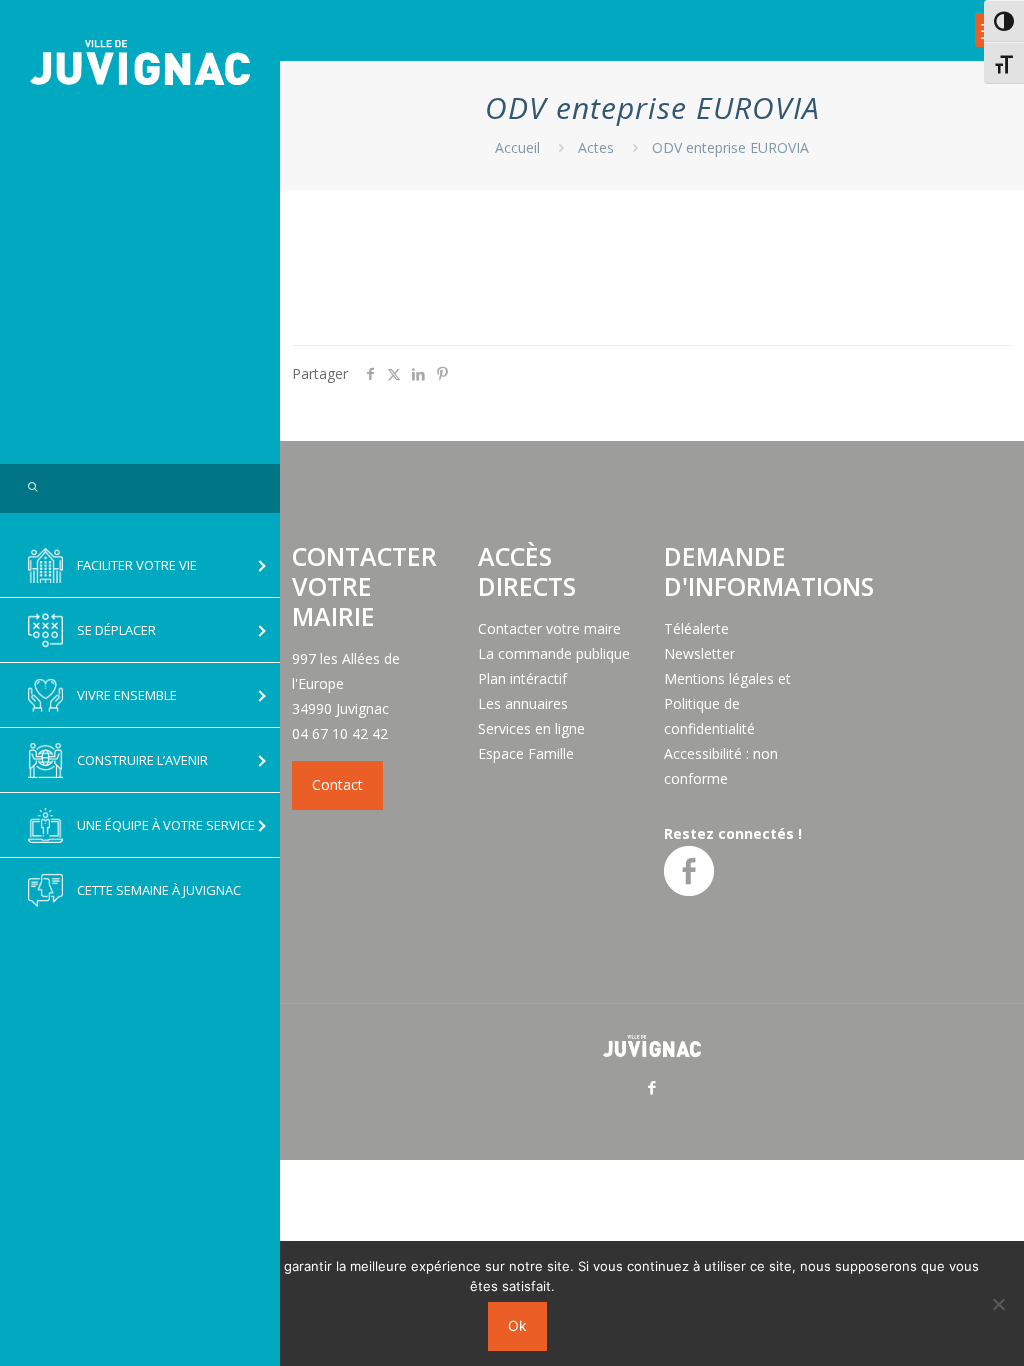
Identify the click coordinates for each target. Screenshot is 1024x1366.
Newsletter (699, 653)
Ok (517, 1325)
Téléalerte (696, 628)
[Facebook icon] (652, 1087)
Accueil (517, 147)
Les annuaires (523, 703)
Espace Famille (526, 753)
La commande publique (554, 653)
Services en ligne (531, 728)
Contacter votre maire (549, 628)
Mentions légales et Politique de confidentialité (727, 703)
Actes (596, 147)
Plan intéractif (522, 678)
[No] (999, 1304)
